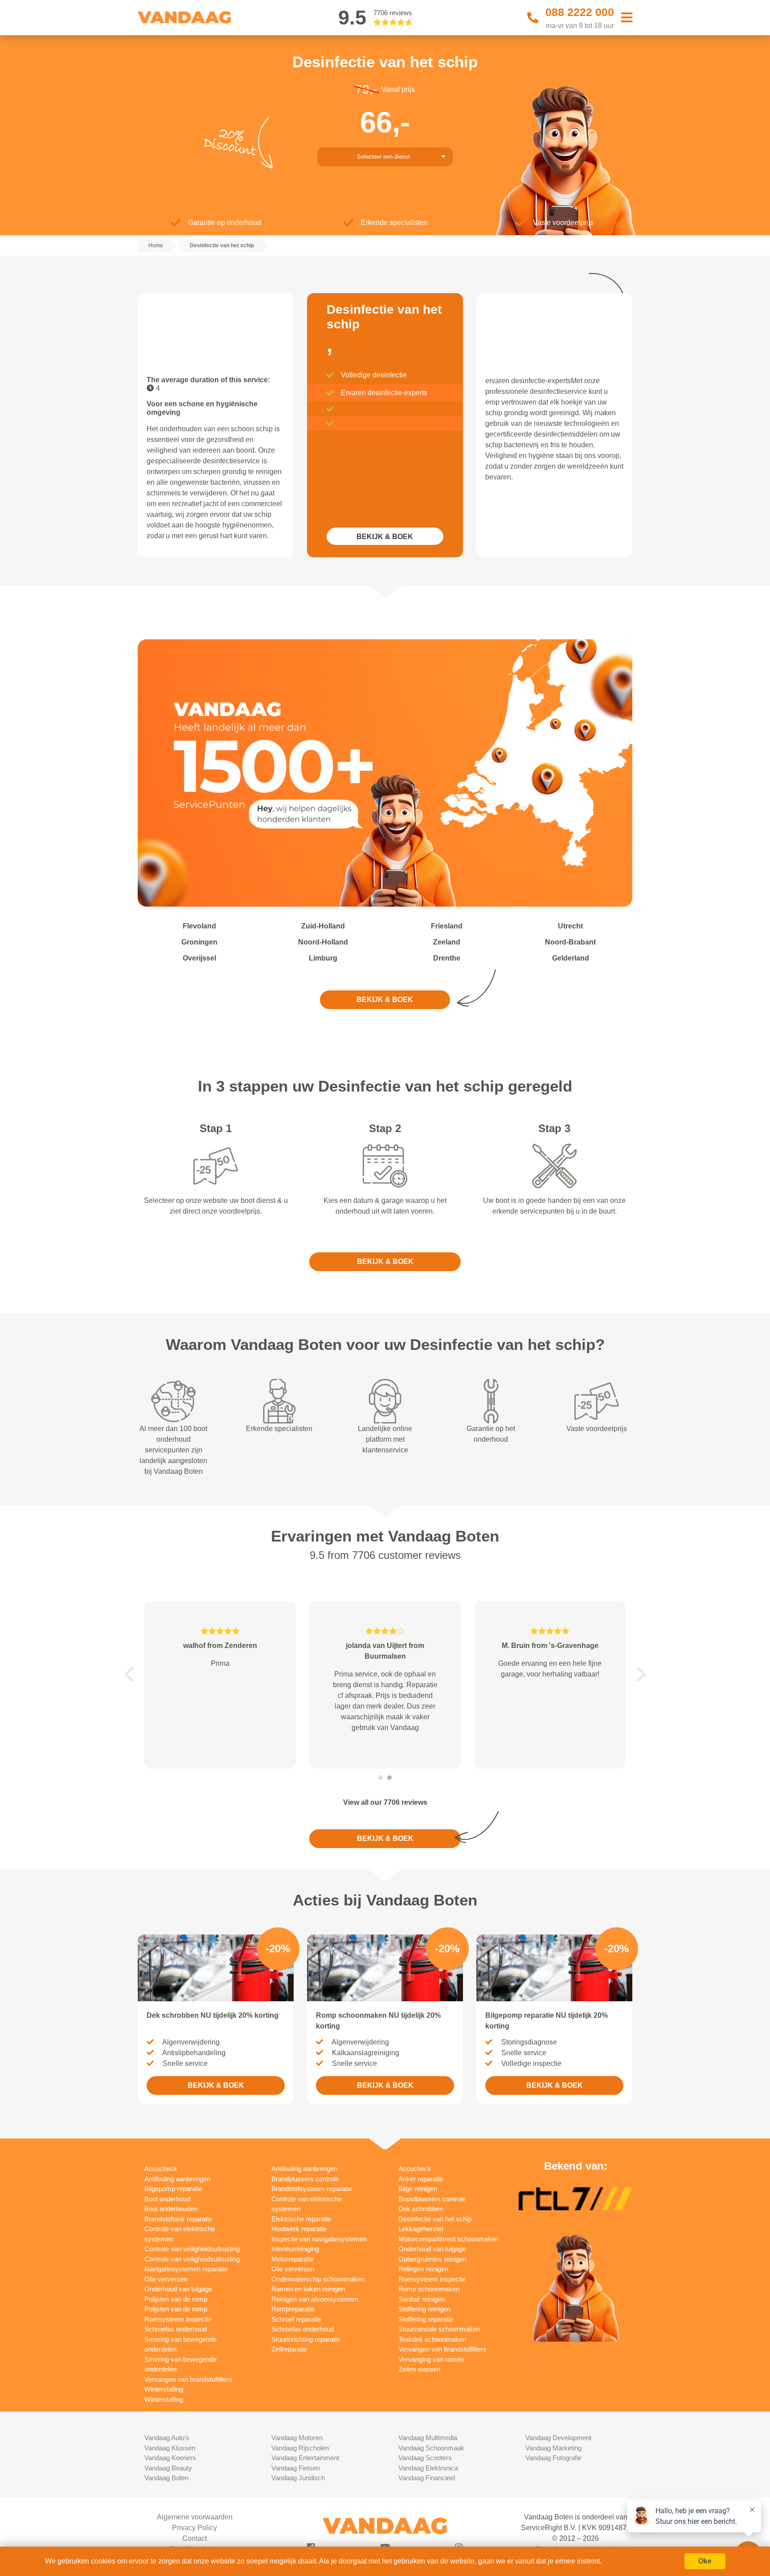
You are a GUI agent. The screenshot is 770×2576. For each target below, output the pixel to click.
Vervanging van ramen (431, 2359)
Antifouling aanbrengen (177, 2179)
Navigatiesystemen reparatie (186, 2269)
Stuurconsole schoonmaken (439, 2329)
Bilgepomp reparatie (173, 2189)
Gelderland (571, 958)
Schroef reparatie (296, 2319)
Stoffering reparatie (426, 2319)
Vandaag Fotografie (553, 2458)
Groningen (199, 942)
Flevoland (199, 926)
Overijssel (199, 958)
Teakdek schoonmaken (432, 2339)
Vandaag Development (558, 2438)
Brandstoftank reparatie (178, 2219)
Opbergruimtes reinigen (432, 2259)
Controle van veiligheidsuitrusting (192, 2249)
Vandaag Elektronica (428, 2468)
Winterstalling (164, 2389)
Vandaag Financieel (427, 2478)
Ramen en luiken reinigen (308, 2289)
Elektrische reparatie (301, 2219)
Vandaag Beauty (168, 2468)
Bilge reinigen (418, 2189)
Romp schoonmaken (429, 2289)
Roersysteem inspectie (178, 2319)
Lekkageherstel (421, 2229)
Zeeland (447, 942)
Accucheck (161, 2169)
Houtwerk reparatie (299, 2229)
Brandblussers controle (305, 2179)
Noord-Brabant (570, 942)
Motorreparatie (293, 2259)
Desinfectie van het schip (435, 2219)
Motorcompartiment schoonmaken (448, 2239)
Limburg (323, 958)
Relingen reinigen (423, 2269)
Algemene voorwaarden (195, 2517)
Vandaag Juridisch (298, 2478)
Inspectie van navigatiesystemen (319, 2239)
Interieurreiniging (295, 2249)
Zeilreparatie (289, 2349)
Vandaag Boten (166, 2478)
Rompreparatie (293, 2309)
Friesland (447, 926)
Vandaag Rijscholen (300, 2448)
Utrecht (570, 926)
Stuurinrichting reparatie (306, 2339)
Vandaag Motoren (297, 2438)
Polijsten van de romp (176, 2299)
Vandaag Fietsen (296, 2468)
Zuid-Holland (323, 926)
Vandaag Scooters (425, 2458)
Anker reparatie (421, 2179)
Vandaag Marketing (553, 2448)
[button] (129, 1674)
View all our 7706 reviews (385, 1802)
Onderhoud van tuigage (178, 2289)
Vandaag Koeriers (170, 2458)
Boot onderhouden (171, 2209)
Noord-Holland (323, 942)
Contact (195, 2538)
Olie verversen (166, 2279)
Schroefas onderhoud (176, 2329)
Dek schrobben (421, 2209)
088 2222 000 (580, 12)
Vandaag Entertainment (305, 2458)
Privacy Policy (195, 2528)
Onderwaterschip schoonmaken (318, 2279)
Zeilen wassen (419, 2369)
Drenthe (447, 958)
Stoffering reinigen (424, 2309)
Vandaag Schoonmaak (431, 2448)
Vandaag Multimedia (428, 2438)
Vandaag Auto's (167, 2438)
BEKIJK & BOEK (385, 537)
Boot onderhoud (167, 2199)
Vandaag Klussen (170, 2448)
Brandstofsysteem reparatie (312, 2189)
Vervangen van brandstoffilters (188, 2379)
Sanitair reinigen (422, 2299)
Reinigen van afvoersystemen (315, 2299)
